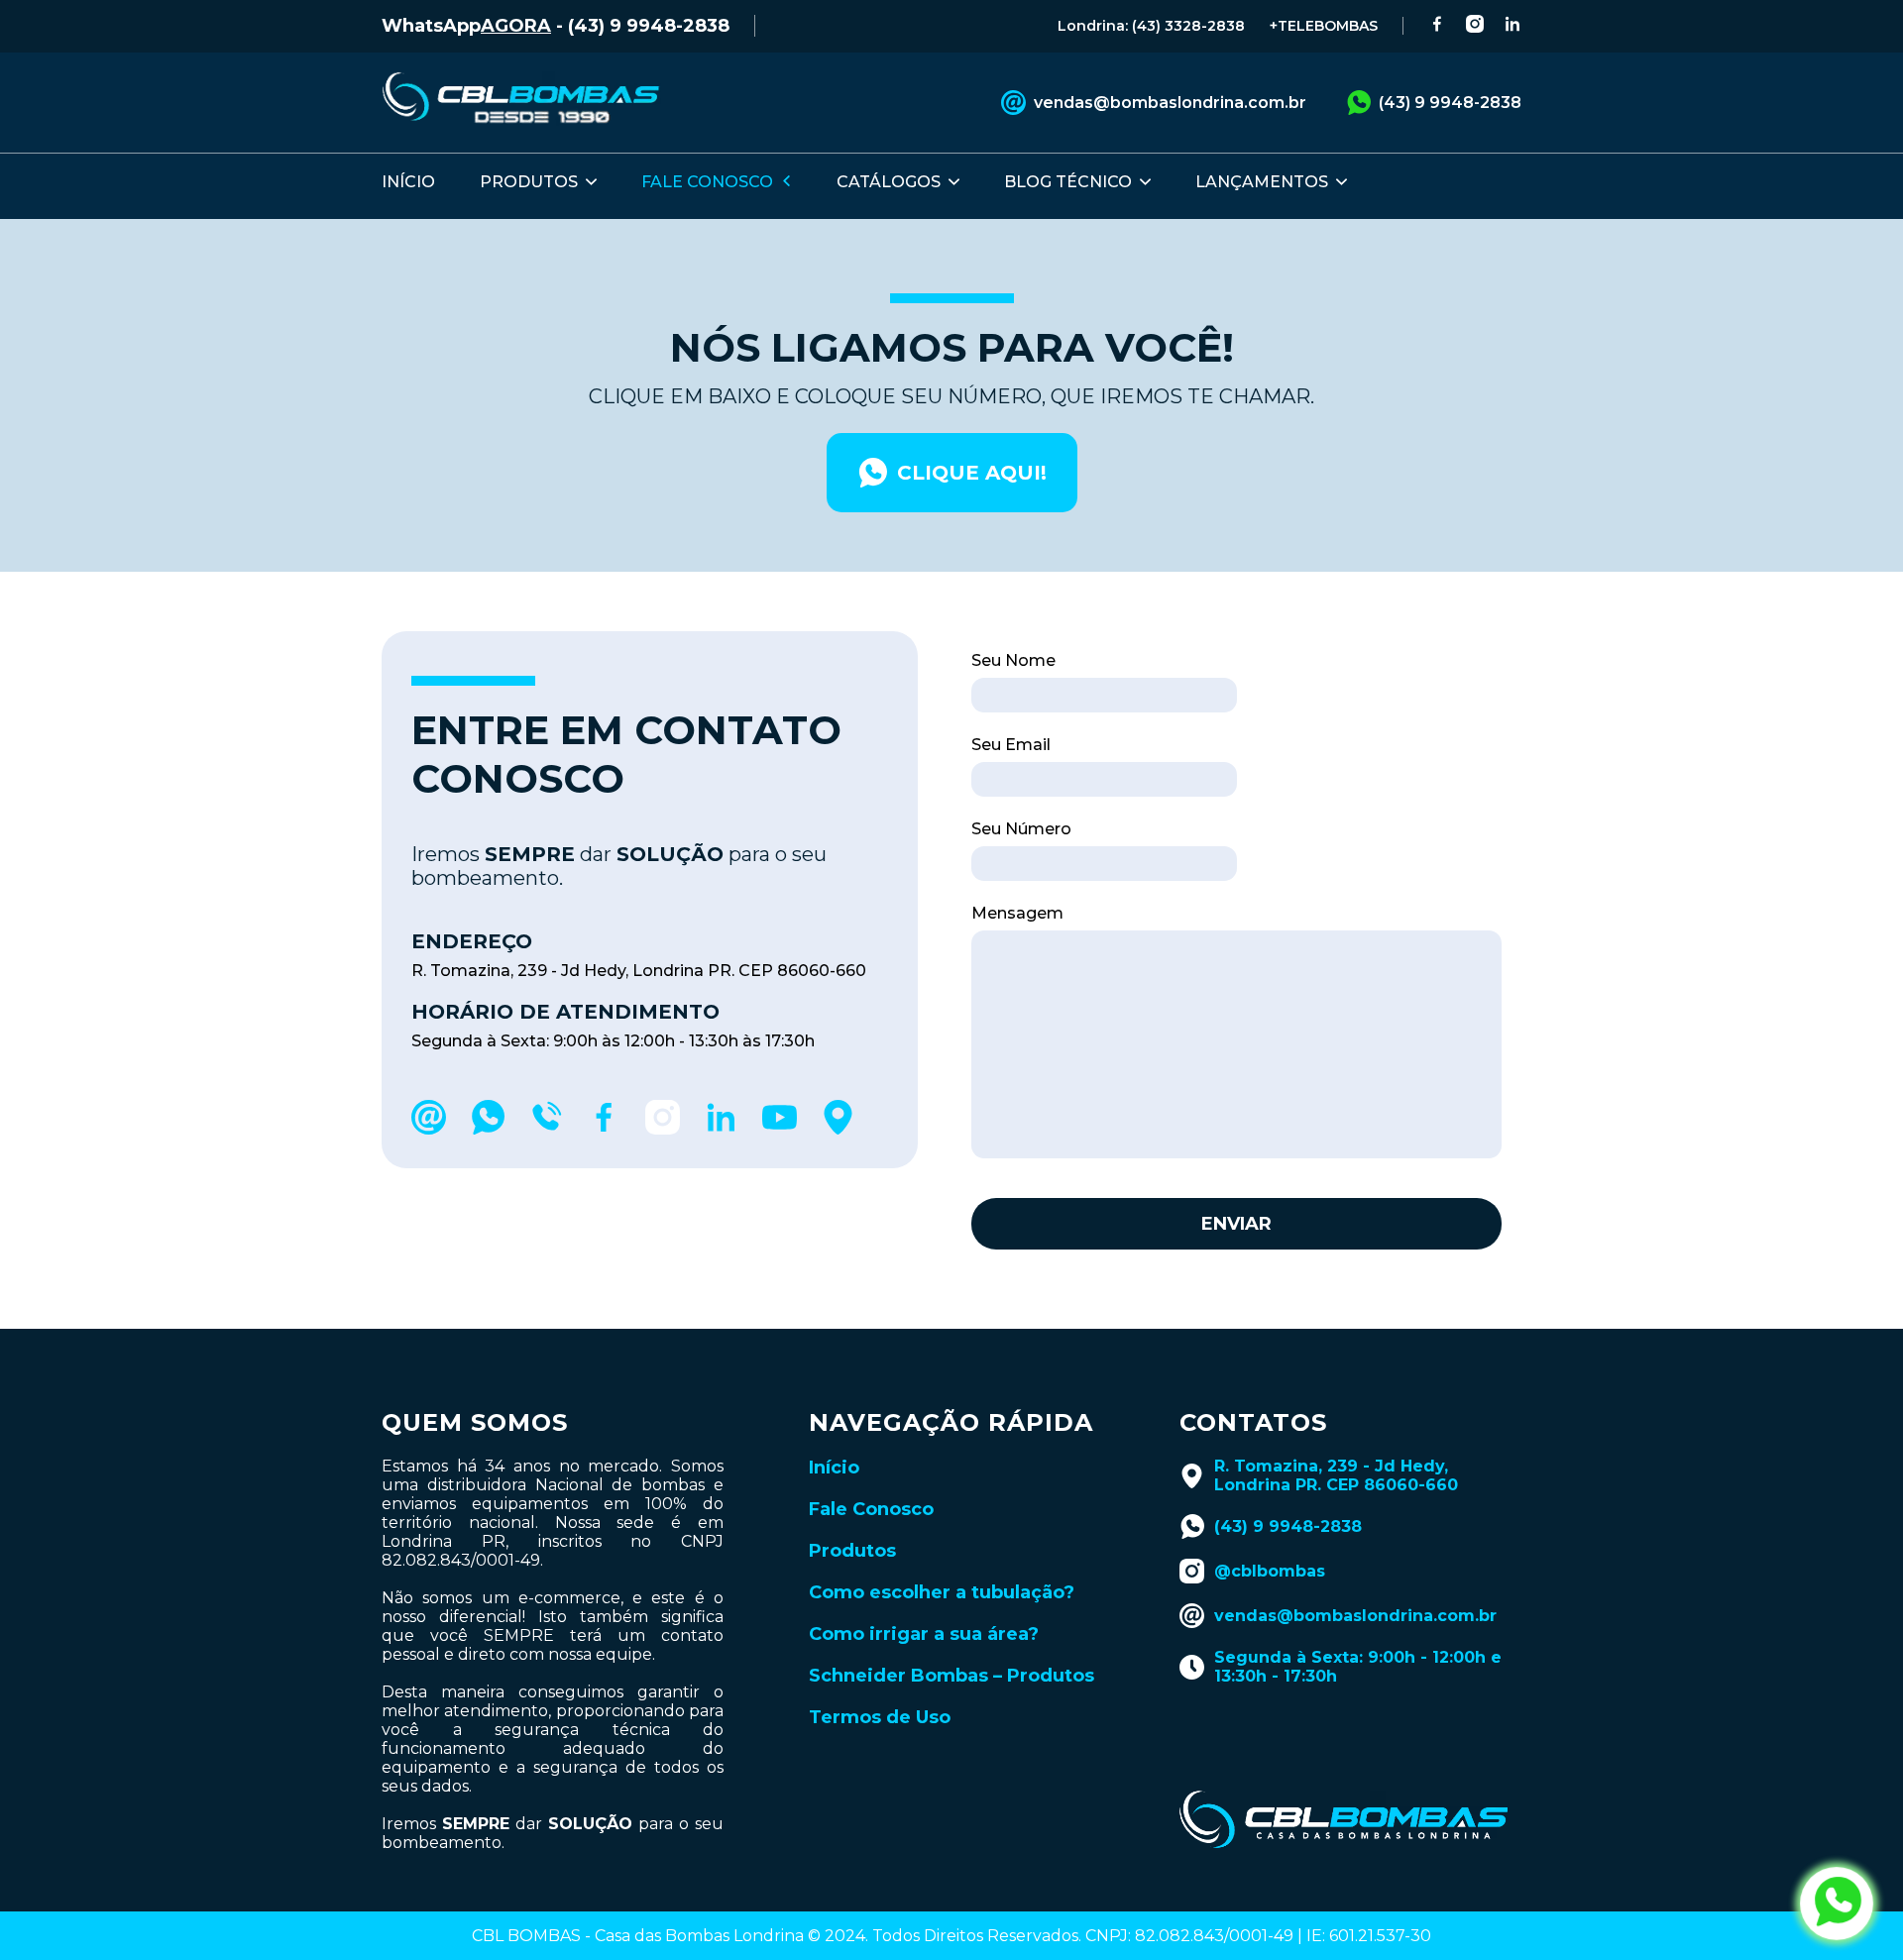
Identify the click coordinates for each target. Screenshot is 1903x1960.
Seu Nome (1013, 660)
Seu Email (1011, 745)
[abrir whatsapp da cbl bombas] (1837, 1904)
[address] (838, 1129)
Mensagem (1017, 913)
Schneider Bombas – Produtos (951, 1676)
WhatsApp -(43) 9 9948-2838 (556, 26)
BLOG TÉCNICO (1068, 182)
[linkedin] (721, 1129)
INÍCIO (408, 182)
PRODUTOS (529, 182)
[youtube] (780, 1129)
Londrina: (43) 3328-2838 (1151, 26)
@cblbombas (1270, 1571)
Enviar (1236, 1224)
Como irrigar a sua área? (924, 1634)
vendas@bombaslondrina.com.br (1170, 103)
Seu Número (1021, 829)
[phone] (546, 1129)
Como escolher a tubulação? (942, 1592)
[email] (429, 1129)
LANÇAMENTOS (1262, 182)
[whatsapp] (487, 1129)
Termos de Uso (880, 1717)
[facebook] (604, 1129)
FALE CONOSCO (707, 182)
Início (834, 1468)
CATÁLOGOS (889, 182)
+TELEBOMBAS (1324, 26)
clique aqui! (972, 473)
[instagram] (663, 1129)
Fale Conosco (871, 1509)
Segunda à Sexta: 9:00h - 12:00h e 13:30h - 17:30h (1358, 1667)
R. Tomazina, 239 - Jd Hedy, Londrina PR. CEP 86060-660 (1336, 1475)
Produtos (852, 1551)
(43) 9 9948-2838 (1450, 103)
